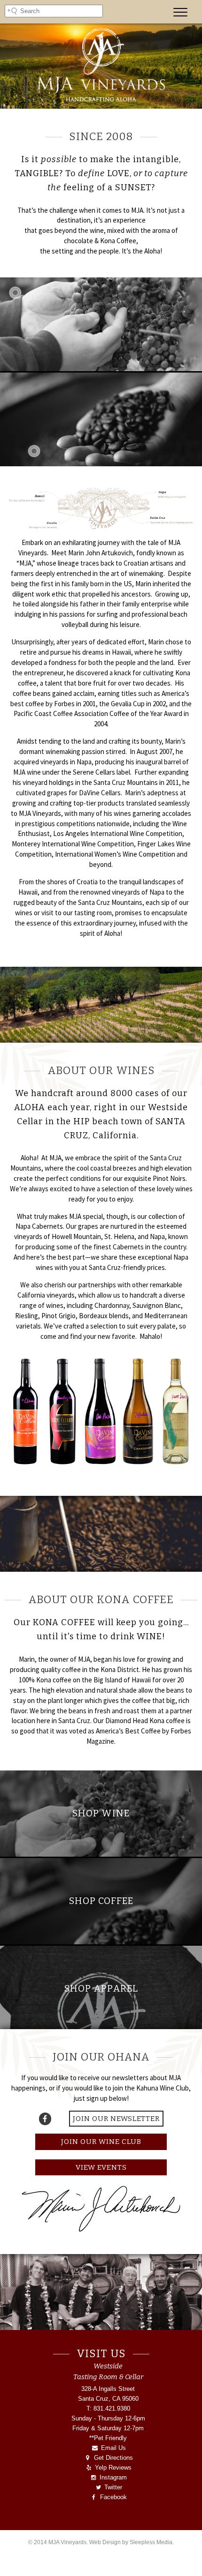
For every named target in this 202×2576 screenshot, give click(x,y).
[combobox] (54, 11)
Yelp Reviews (112, 2468)
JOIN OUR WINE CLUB (101, 2142)
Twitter (112, 2487)
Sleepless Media (151, 2542)
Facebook (113, 2497)
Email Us (113, 2448)
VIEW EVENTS (101, 2167)
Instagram (112, 2477)
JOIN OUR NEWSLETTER (116, 2119)
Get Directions (113, 2458)
